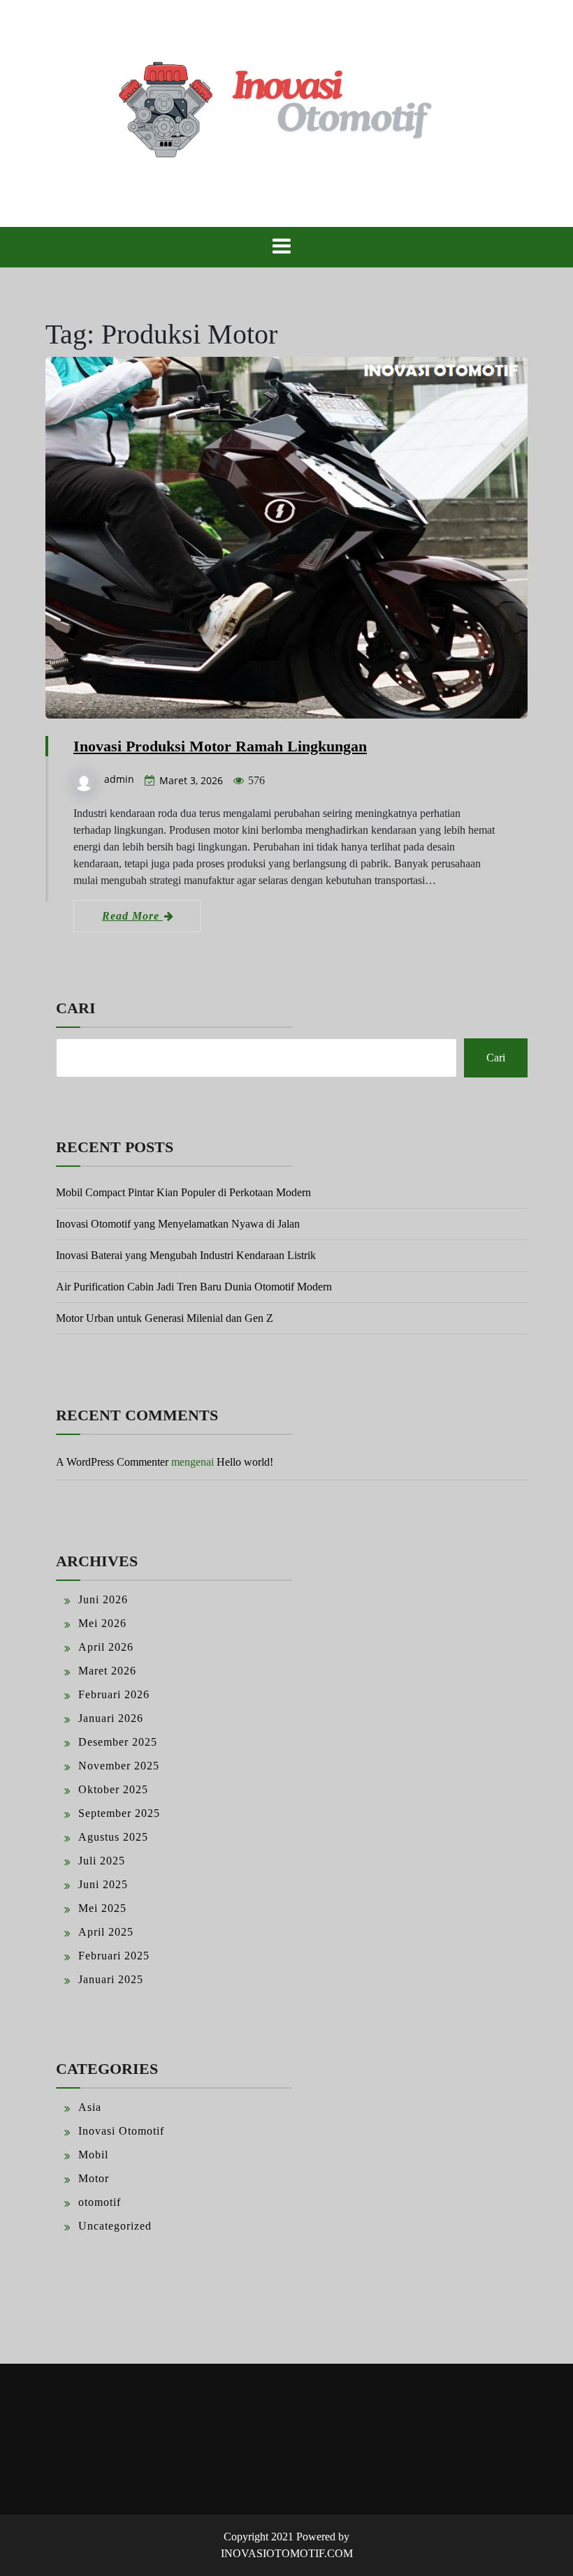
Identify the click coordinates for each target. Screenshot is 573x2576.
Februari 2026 (114, 1694)
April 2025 (106, 1932)
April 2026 (106, 1647)
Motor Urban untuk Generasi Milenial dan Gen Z (165, 1318)
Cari (76, 1008)
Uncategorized (115, 2226)
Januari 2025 (111, 1979)
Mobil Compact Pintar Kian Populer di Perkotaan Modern (183, 1192)
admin (119, 779)
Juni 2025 (103, 1884)
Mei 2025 (102, 1908)
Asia (90, 2107)
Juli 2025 (102, 1861)
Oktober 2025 (113, 1789)
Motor (94, 2178)
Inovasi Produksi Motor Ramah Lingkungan (220, 746)
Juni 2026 (103, 1599)
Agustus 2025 (113, 1837)
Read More (132, 916)
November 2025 (119, 1766)
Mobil (93, 2155)
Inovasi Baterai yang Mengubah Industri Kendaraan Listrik (186, 1255)
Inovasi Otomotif (121, 2131)
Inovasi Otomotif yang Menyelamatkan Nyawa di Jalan (178, 1224)
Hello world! (245, 1462)
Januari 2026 (111, 1718)
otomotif (100, 2202)
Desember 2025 (118, 1742)
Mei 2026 (102, 1623)
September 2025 (119, 1813)
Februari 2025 (114, 1956)
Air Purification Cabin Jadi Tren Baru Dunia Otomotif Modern (194, 1287)
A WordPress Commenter (112, 1462)
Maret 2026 (107, 1671)
